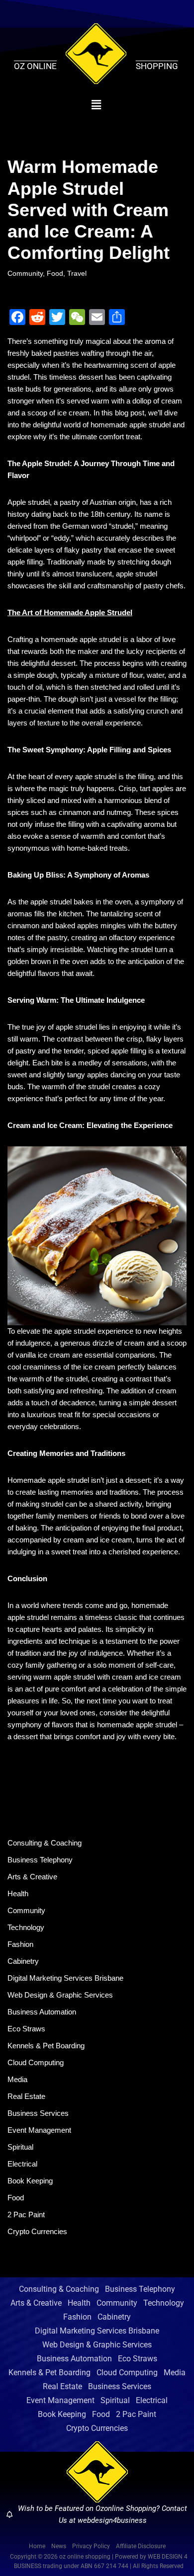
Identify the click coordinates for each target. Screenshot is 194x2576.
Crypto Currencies (37, 2231)
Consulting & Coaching (45, 1843)
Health (18, 1893)
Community (25, 274)
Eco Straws (26, 2029)
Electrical (22, 2164)
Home (37, 2546)
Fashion (20, 1944)
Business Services (38, 2113)
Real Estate (26, 2096)
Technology (26, 1927)
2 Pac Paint (26, 2214)
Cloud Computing (36, 2062)
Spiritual (20, 2147)
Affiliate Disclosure (141, 2546)
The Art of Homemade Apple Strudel (70, 612)
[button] (96, 105)
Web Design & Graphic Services (60, 1995)
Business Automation (42, 2012)
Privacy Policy (91, 2546)
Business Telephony (40, 1860)
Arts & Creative (32, 1877)
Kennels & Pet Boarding (46, 2046)
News (59, 2546)
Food (55, 274)
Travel (77, 274)
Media (17, 2079)
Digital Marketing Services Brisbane (65, 1978)
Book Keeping (30, 2181)
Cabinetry (23, 1961)
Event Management (39, 2130)
